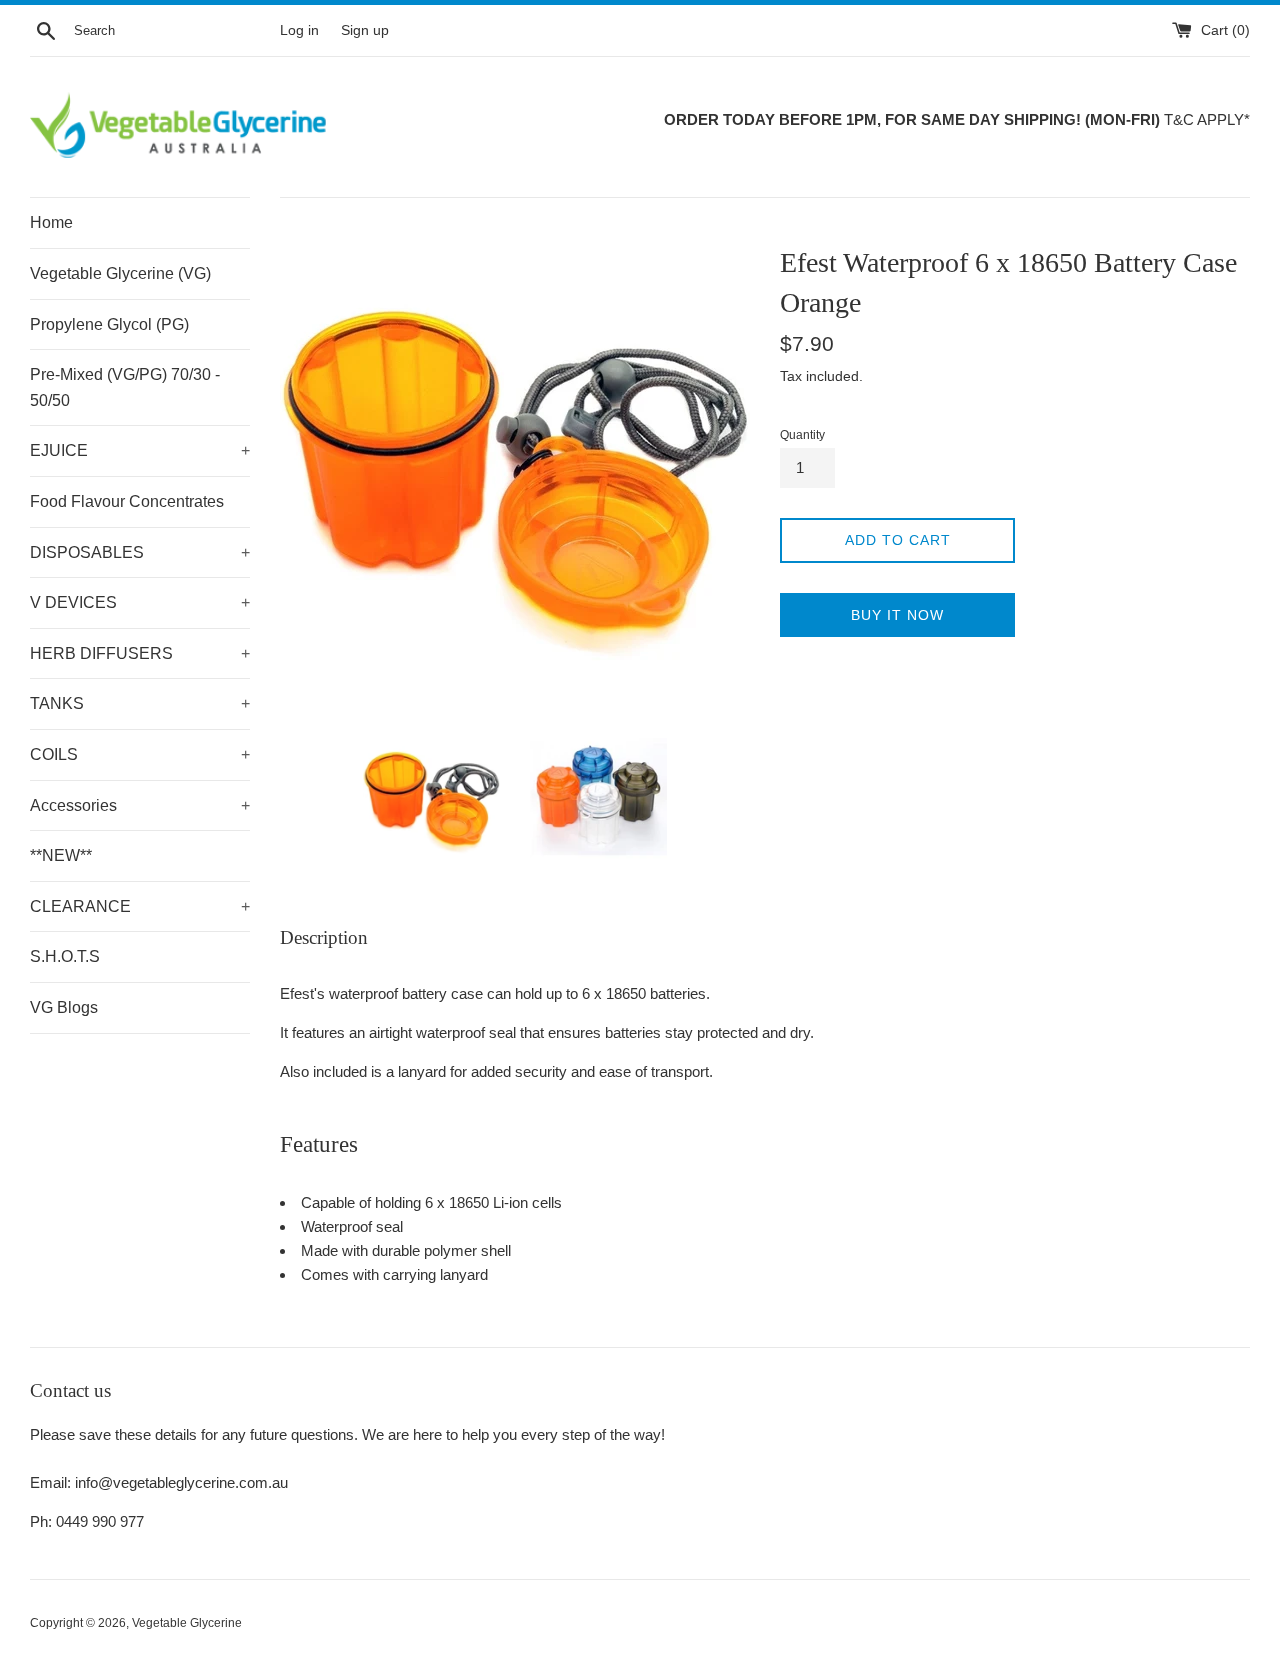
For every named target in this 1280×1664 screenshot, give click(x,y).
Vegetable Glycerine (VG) (120, 273)
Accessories (140, 805)
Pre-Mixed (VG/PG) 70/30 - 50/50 (125, 387)
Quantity (802, 435)
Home (51, 222)
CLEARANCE (140, 906)
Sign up (365, 30)
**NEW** (61, 855)
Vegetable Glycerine (187, 1623)
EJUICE (140, 450)
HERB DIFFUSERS (140, 653)
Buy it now (897, 615)
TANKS (140, 703)
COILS (140, 754)
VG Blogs (64, 1007)
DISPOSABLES (140, 552)
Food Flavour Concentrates (127, 501)
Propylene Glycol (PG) (109, 324)
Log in (299, 30)
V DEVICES (140, 602)
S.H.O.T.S (65, 956)
